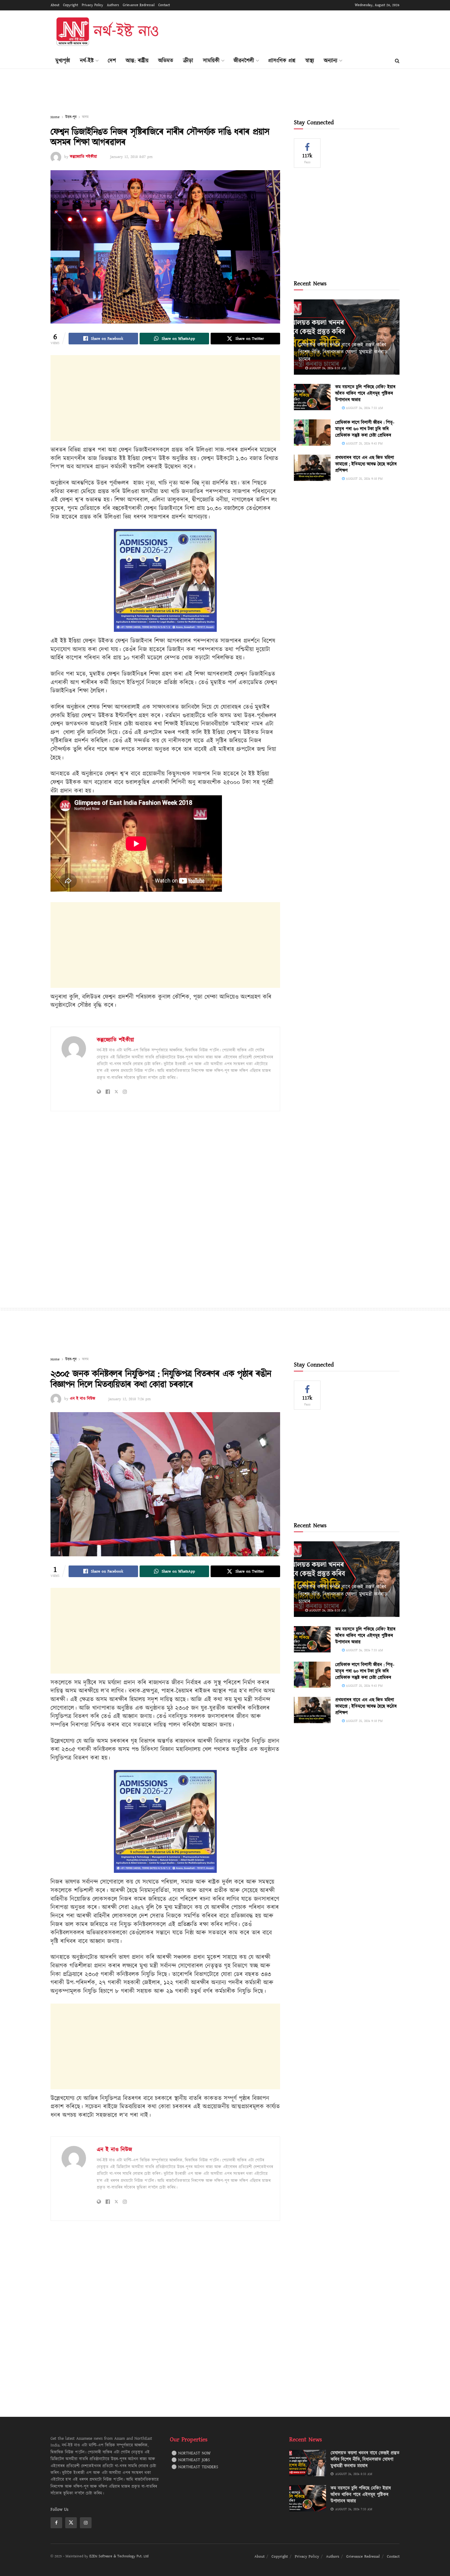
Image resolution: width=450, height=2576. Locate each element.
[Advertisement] (288, 31)
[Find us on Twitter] (71, 2523)
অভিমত (166, 61)
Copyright (71, 5)
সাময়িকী (211, 61)
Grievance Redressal (139, 5)
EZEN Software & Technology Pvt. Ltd (119, 2556)
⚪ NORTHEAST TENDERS (195, 2467)
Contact (164, 5)
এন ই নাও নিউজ (82, 1399)
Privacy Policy (92, 5)
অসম (85, 117)
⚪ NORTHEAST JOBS (191, 2460)
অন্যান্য (331, 61)
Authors (113, 5)
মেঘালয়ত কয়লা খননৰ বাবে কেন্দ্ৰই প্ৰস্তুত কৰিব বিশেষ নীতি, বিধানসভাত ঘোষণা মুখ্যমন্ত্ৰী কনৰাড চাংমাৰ (343, 352)
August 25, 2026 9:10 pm (364, 479)
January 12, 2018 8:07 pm (131, 157)
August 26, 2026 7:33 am (364, 408)
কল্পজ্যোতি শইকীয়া (83, 157)
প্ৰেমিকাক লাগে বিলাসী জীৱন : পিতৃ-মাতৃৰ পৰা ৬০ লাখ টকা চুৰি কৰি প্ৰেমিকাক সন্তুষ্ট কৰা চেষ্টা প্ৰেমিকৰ (365, 429)
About (55, 5)
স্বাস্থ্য (310, 61)
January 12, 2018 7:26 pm (129, 1399)
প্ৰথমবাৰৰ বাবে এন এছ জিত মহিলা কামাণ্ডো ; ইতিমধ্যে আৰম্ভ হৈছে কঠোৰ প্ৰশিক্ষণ (366, 464)
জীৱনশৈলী (244, 61)
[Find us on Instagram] (86, 2523)
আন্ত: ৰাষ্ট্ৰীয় (137, 61)
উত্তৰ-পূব (71, 117)
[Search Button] (397, 61)
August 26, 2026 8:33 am (327, 368)
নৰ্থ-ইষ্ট (87, 61)
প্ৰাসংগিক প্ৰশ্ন (282, 61)
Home (55, 117)
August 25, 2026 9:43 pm (364, 443)
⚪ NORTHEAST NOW (191, 2453)
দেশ (112, 61)
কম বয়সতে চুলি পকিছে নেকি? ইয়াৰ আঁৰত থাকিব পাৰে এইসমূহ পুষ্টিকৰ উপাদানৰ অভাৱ (365, 394)
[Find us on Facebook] (56, 2523)
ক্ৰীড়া (188, 61)
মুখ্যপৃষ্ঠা (63, 61)
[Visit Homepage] (107, 32)
